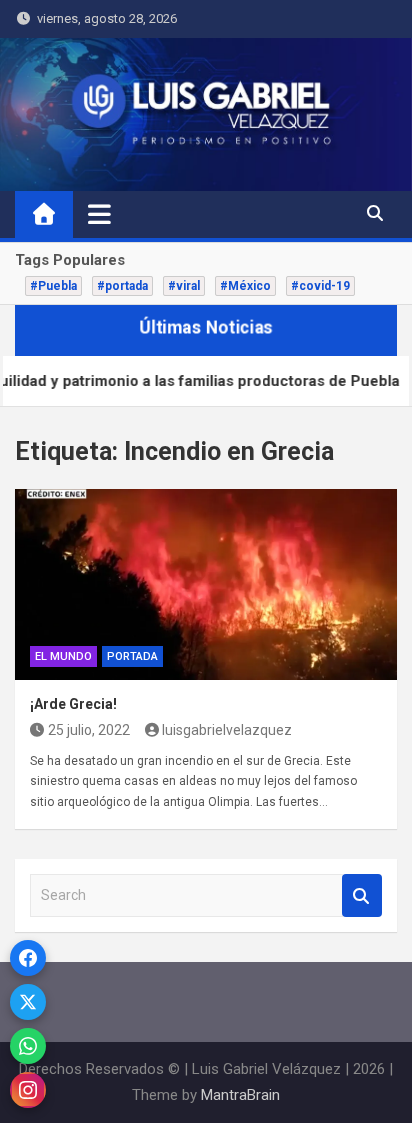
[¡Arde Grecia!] (206, 584)
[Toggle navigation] (99, 214)
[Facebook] (28, 958)
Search (362, 895)
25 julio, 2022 (89, 730)
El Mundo (63, 656)
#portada (122, 286)
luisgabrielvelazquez (227, 730)
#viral (184, 286)
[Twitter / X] (28, 1002)
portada (132, 656)
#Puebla (53, 286)
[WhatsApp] (28, 1046)
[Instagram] (28, 1090)
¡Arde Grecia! (73, 704)
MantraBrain (240, 1095)
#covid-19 (320, 286)
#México (245, 286)
